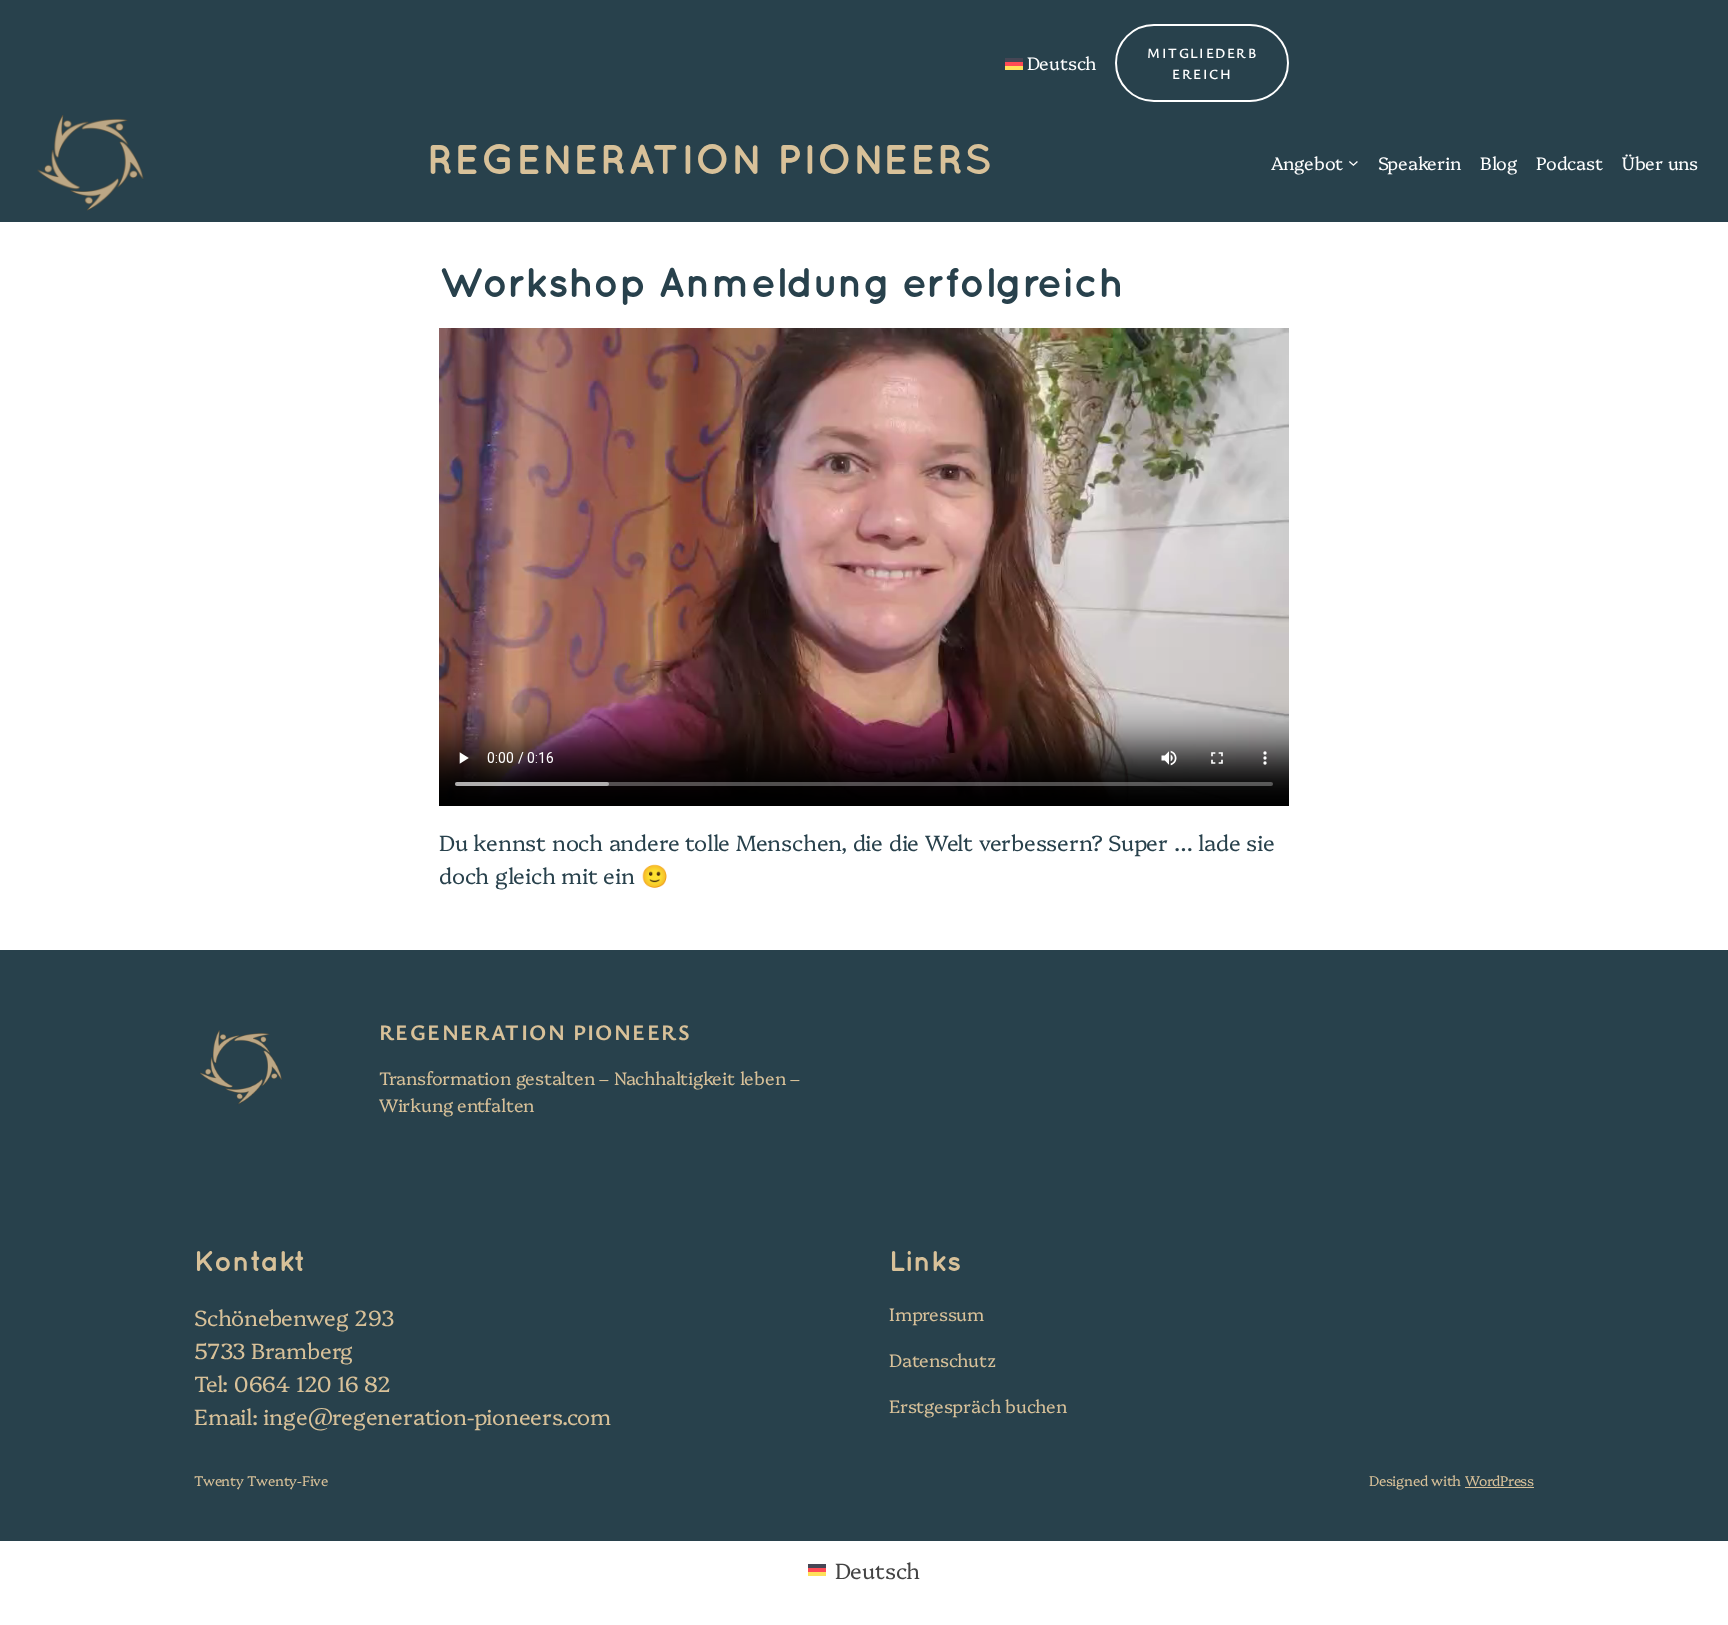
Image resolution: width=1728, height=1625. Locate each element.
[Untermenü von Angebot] (1353, 162)
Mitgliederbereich (1202, 63)
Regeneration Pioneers (710, 162)
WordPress (1499, 1480)
